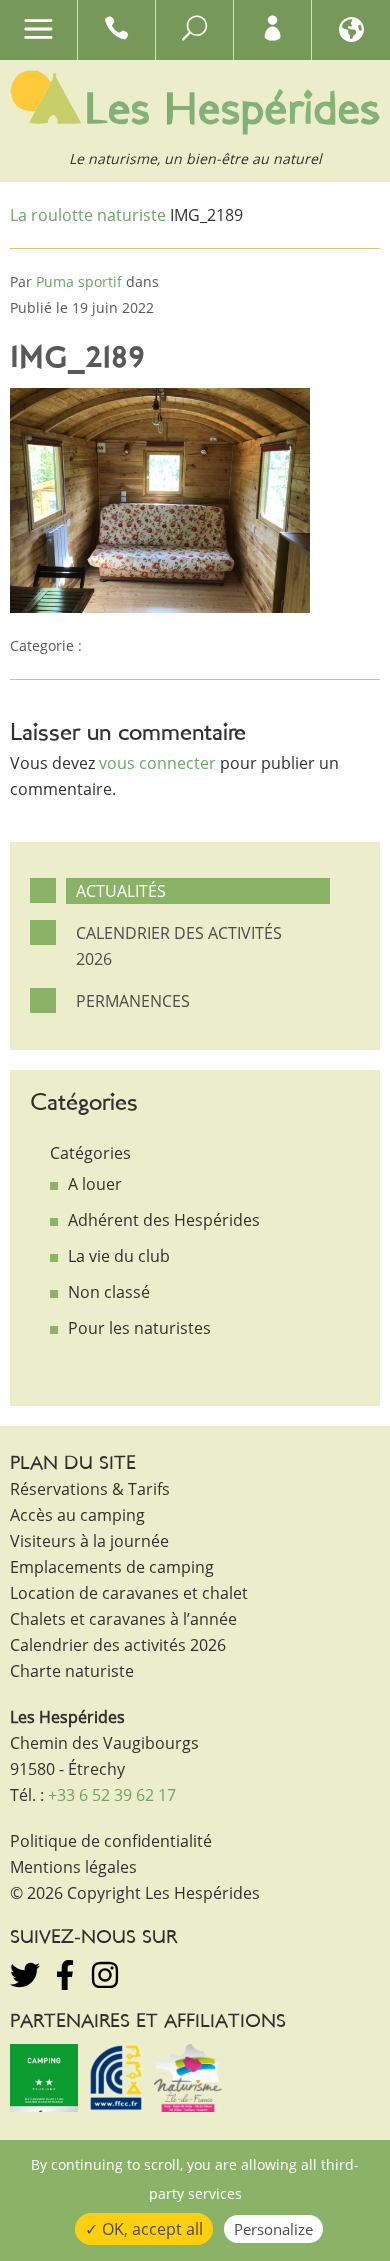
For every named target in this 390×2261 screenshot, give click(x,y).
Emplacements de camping (112, 1567)
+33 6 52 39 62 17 (112, 1795)
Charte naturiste (72, 1671)
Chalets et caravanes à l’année (123, 1619)
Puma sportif (79, 281)
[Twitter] (25, 1975)
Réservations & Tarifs (90, 1489)
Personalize (273, 2229)
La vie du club (119, 1256)
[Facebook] (65, 1975)
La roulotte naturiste (88, 215)
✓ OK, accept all (144, 2229)
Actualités (121, 891)
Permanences (133, 1001)
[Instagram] (105, 1975)
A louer (95, 1184)
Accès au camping (77, 1515)
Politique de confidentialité (111, 1841)
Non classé (109, 1292)
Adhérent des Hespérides (164, 1220)
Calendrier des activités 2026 (179, 946)
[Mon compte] (272, 33)
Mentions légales (73, 1867)
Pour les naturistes (139, 1328)
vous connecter (157, 763)
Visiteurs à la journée (89, 1541)
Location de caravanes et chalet (129, 1593)
